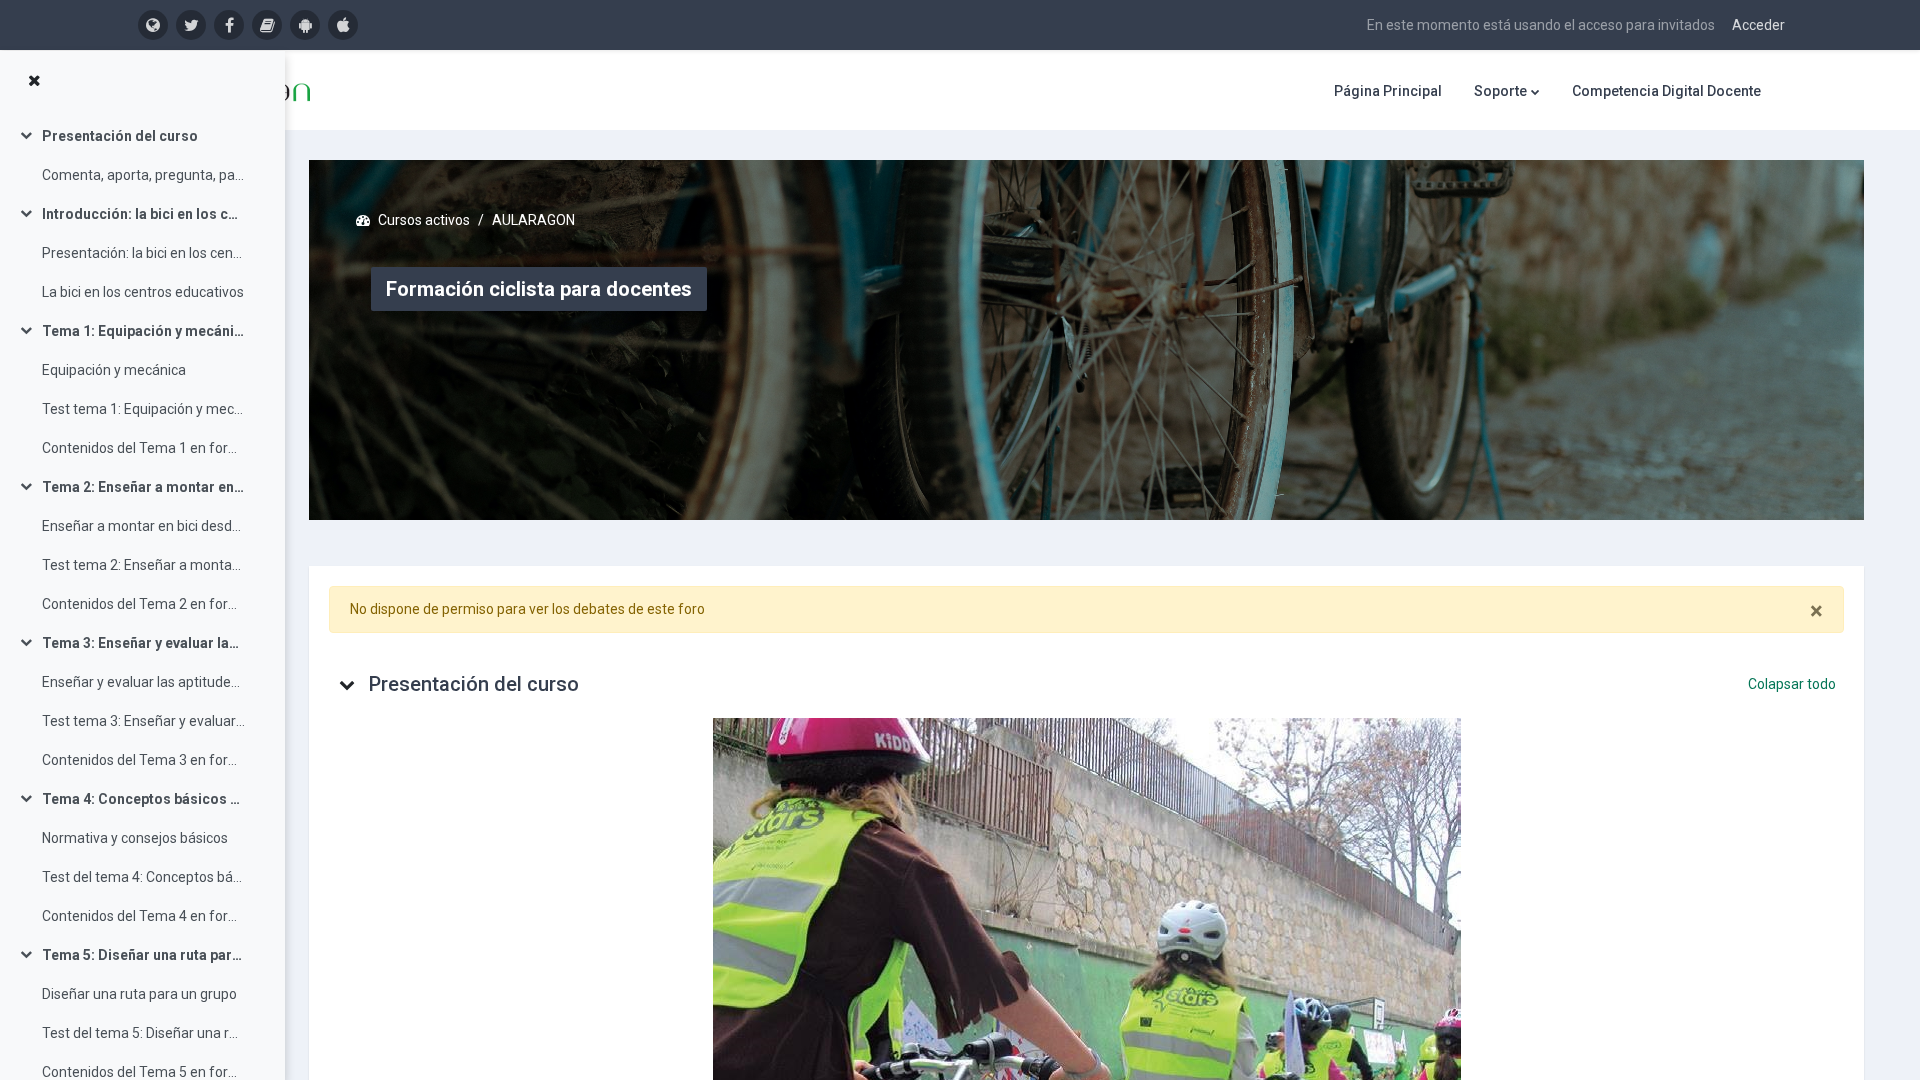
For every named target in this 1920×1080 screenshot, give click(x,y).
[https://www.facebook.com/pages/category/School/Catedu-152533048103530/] (229, 25)
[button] (347, 684)
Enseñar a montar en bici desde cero (143, 526)
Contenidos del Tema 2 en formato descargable (143, 604)
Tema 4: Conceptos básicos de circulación (143, 799)
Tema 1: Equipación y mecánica (143, 331)
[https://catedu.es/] (153, 25)
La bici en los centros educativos (143, 292)
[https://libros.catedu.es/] (267, 25)
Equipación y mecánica (114, 370)
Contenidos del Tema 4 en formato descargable (143, 916)
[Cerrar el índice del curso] (34, 81)
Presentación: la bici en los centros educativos (143, 253)
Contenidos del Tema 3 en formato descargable (143, 760)
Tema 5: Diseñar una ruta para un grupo (143, 955)
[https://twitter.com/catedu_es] (191, 25)
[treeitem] (142, 156)
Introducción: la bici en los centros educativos (143, 214)
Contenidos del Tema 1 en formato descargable (143, 448)
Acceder (1758, 25)
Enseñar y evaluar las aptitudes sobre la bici (143, 682)
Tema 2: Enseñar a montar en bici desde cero (143, 487)
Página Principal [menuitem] (1388, 91)
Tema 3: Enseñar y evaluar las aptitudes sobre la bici (143, 643)
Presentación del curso (120, 136)
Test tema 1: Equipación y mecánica (143, 409)
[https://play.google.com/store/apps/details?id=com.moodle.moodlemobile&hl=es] (305, 25)
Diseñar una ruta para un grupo (139, 994)
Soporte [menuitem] (1500, 91)
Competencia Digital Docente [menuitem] (1666, 91)
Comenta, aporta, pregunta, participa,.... (143, 175)
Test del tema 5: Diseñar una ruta (143, 1033)
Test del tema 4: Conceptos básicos (143, 877)
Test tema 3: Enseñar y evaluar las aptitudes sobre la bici (143, 721)
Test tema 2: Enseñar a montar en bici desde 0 (143, 565)
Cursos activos (424, 220)
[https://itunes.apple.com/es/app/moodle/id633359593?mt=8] (343, 25)
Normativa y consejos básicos (135, 838)
